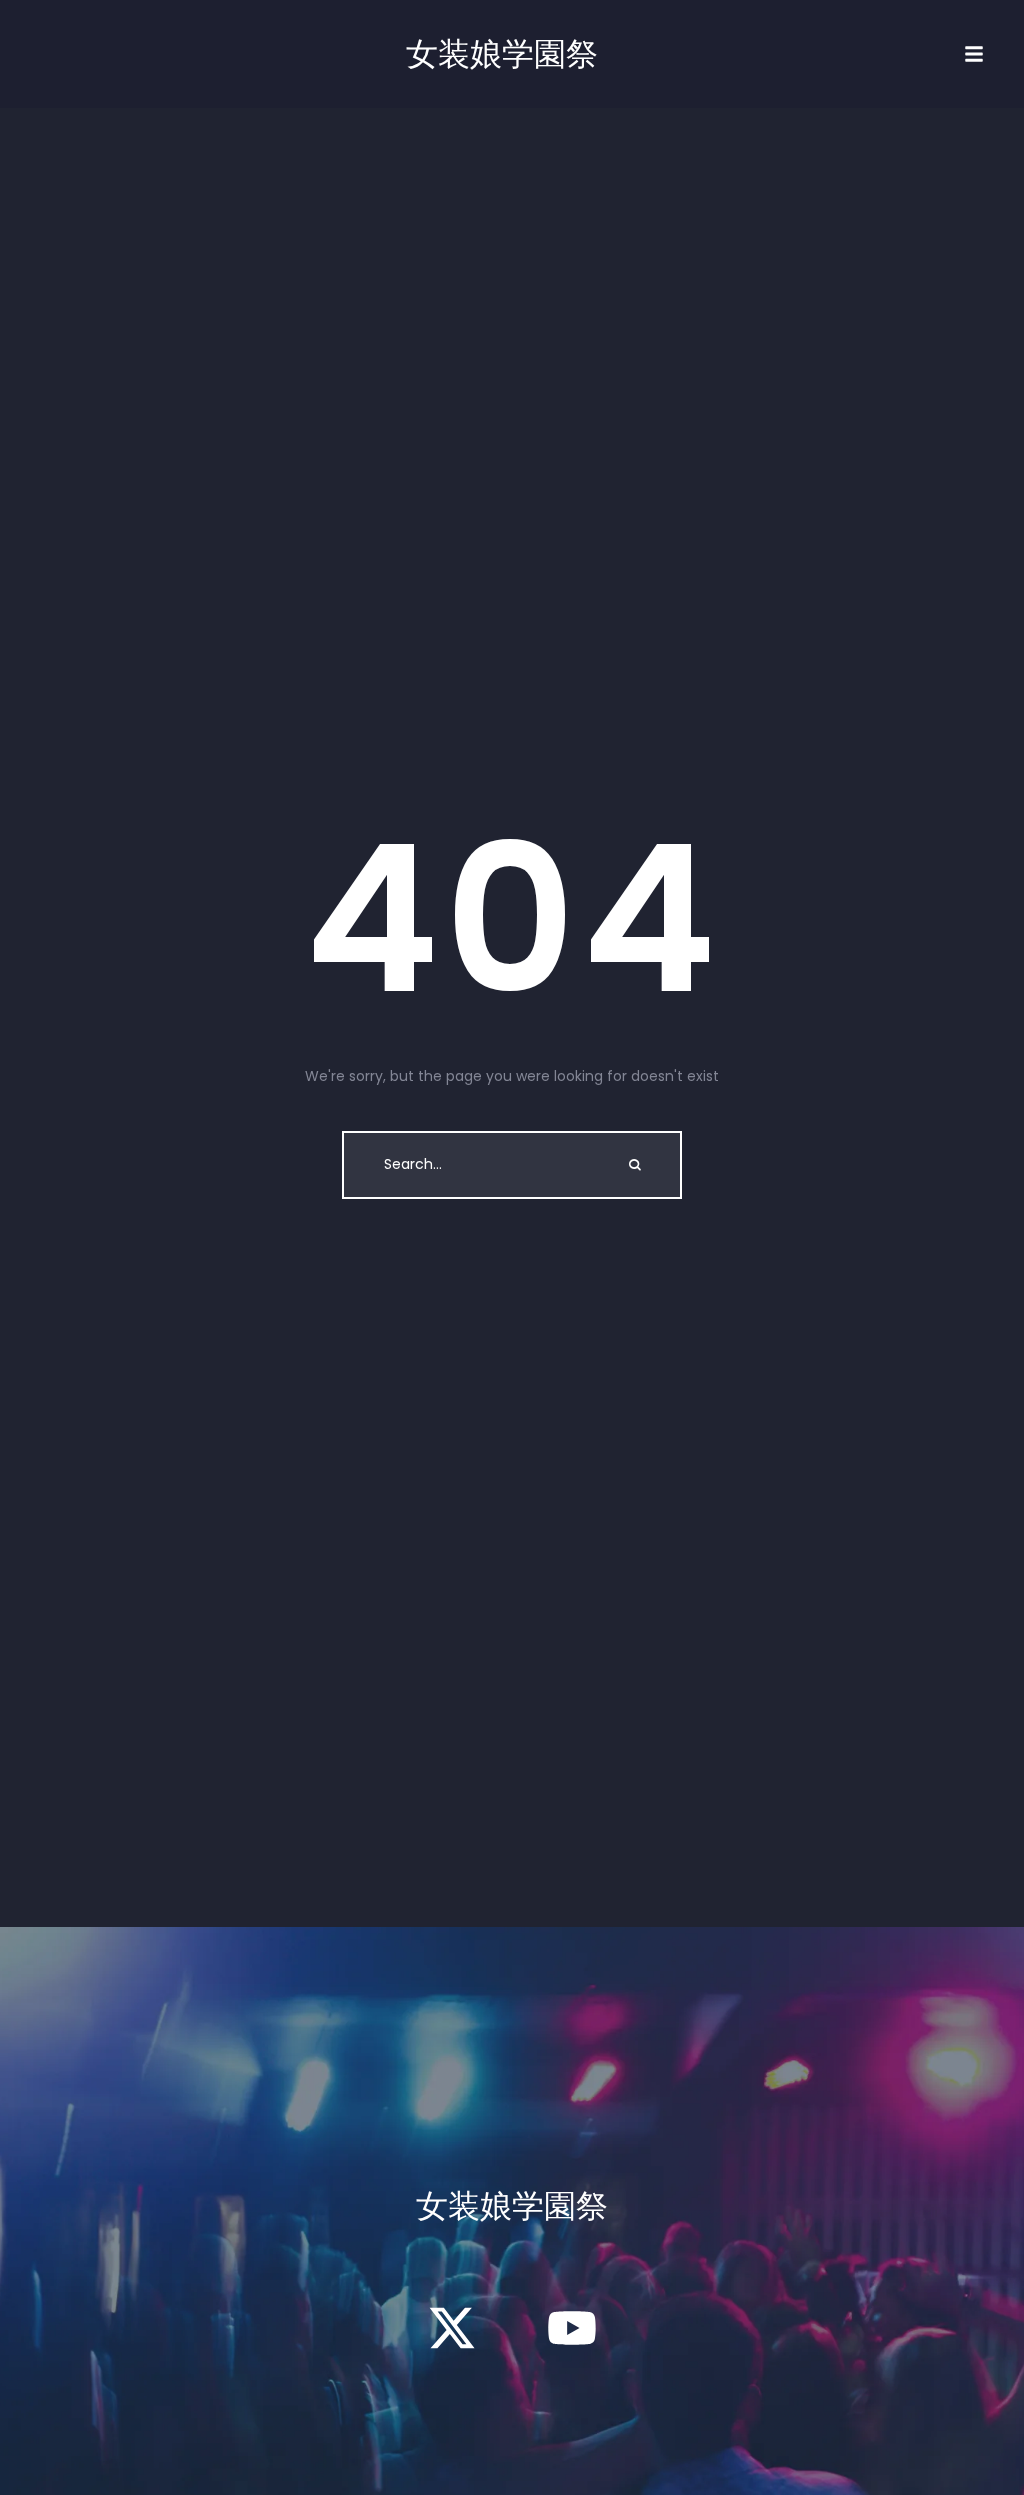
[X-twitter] (452, 2328)
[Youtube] (572, 2328)
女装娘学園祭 (502, 54)
